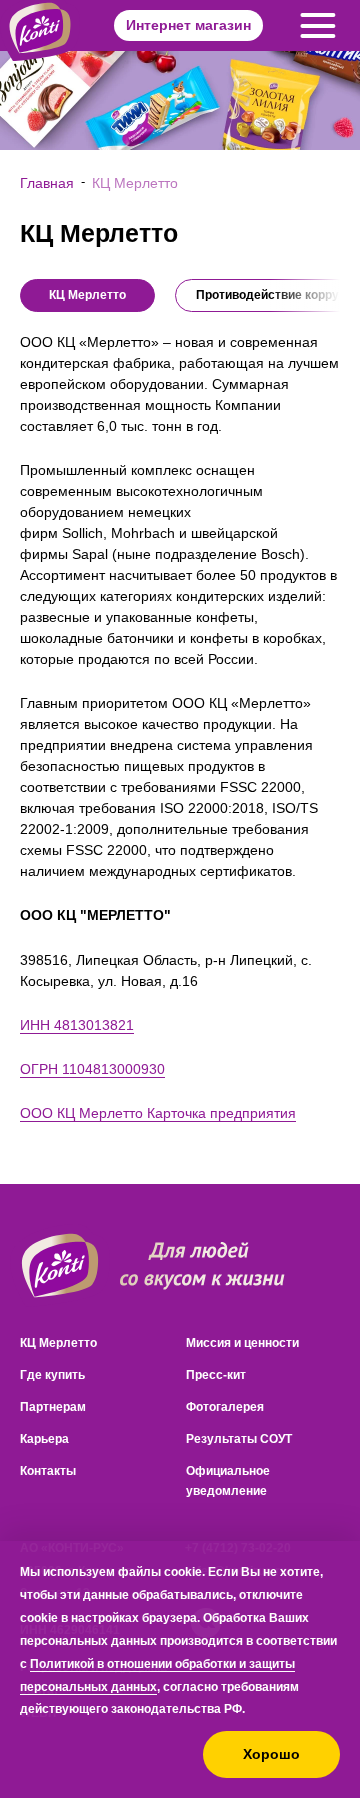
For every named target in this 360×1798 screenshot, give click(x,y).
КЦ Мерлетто (58, 1343)
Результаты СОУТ (239, 1439)
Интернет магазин (188, 25)
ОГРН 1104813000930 (92, 1069)
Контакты (48, 1471)
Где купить (52, 1375)
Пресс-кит (216, 1375)
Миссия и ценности (242, 1343)
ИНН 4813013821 (77, 1025)
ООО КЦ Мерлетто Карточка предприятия (158, 1113)
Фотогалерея (225, 1407)
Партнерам (53, 1407)
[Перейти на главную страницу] (60, 1265)
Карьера (44, 1439)
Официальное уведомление (228, 1481)
